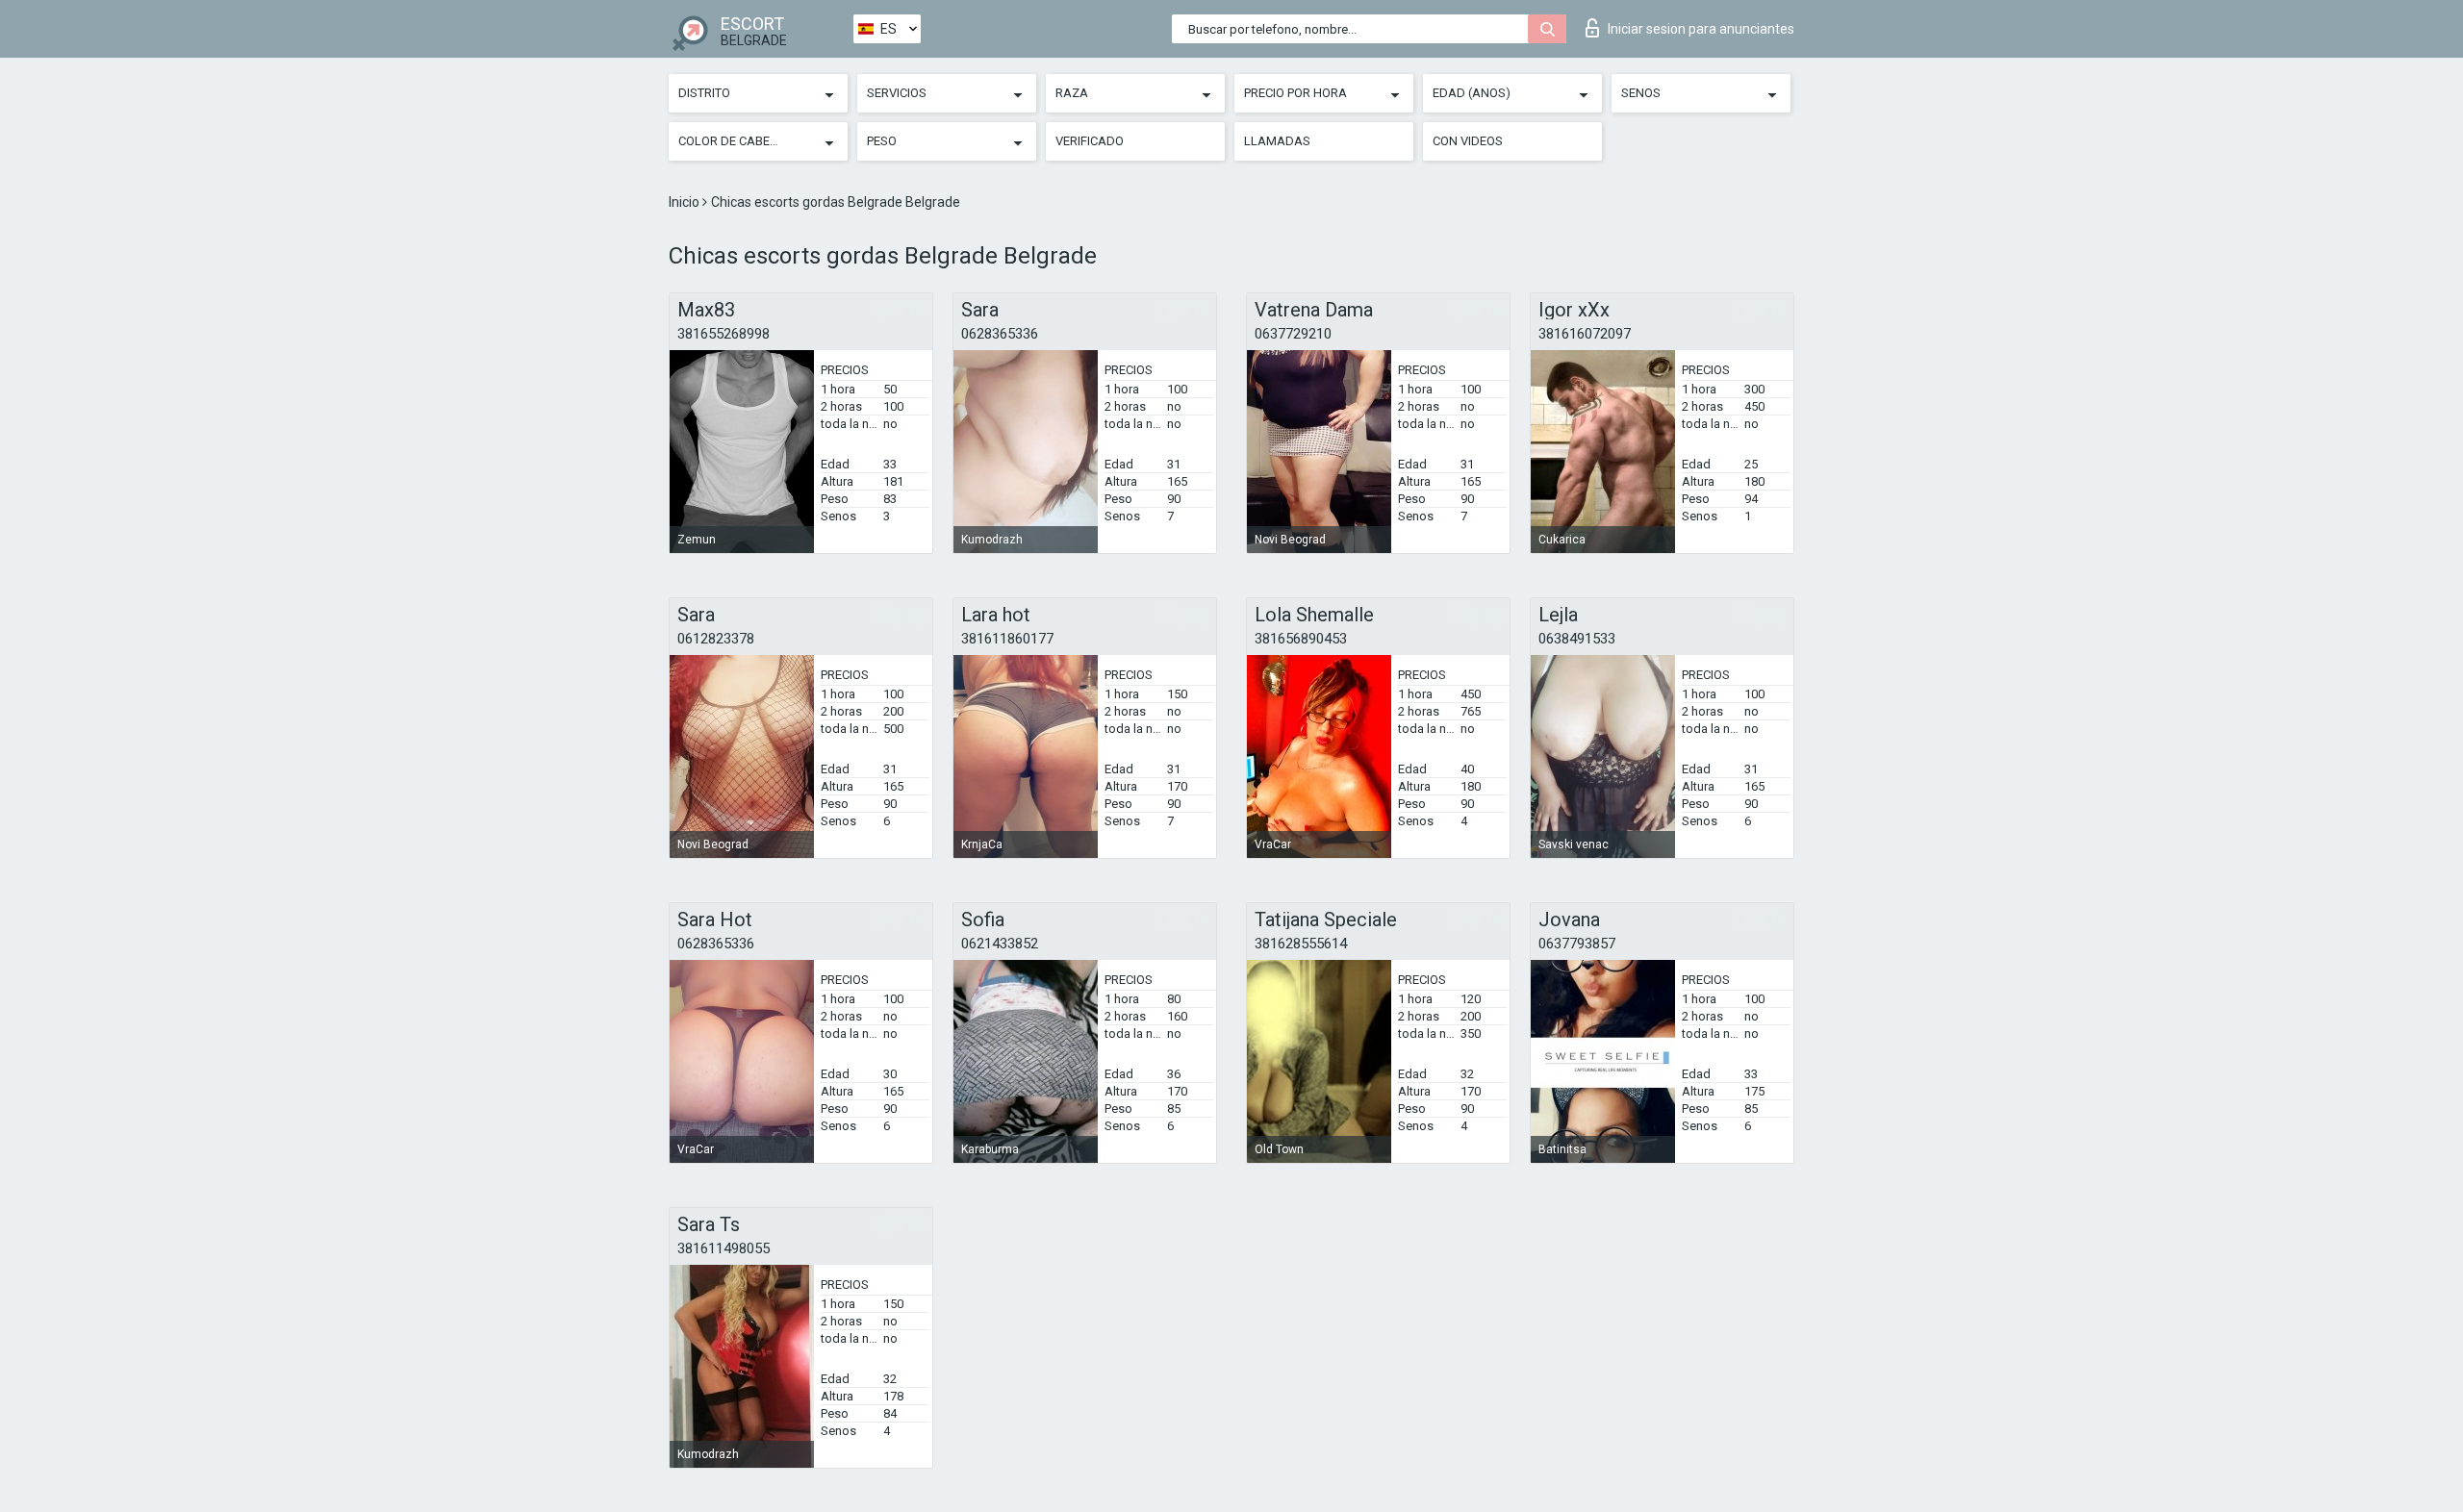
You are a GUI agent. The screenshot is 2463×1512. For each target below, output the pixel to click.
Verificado (1090, 141)
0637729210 (1293, 334)
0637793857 (1577, 944)
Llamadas (1277, 141)
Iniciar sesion (1701, 29)
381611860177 (1007, 639)
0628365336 (1000, 334)
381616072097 (1585, 334)
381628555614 (1301, 944)
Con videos (1468, 141)
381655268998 (724, 334)
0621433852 (1000, 944)
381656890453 (1301, 639)
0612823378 (716, 639)
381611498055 (724, 1248)
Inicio (686, 202)
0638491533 (1577, 639)
